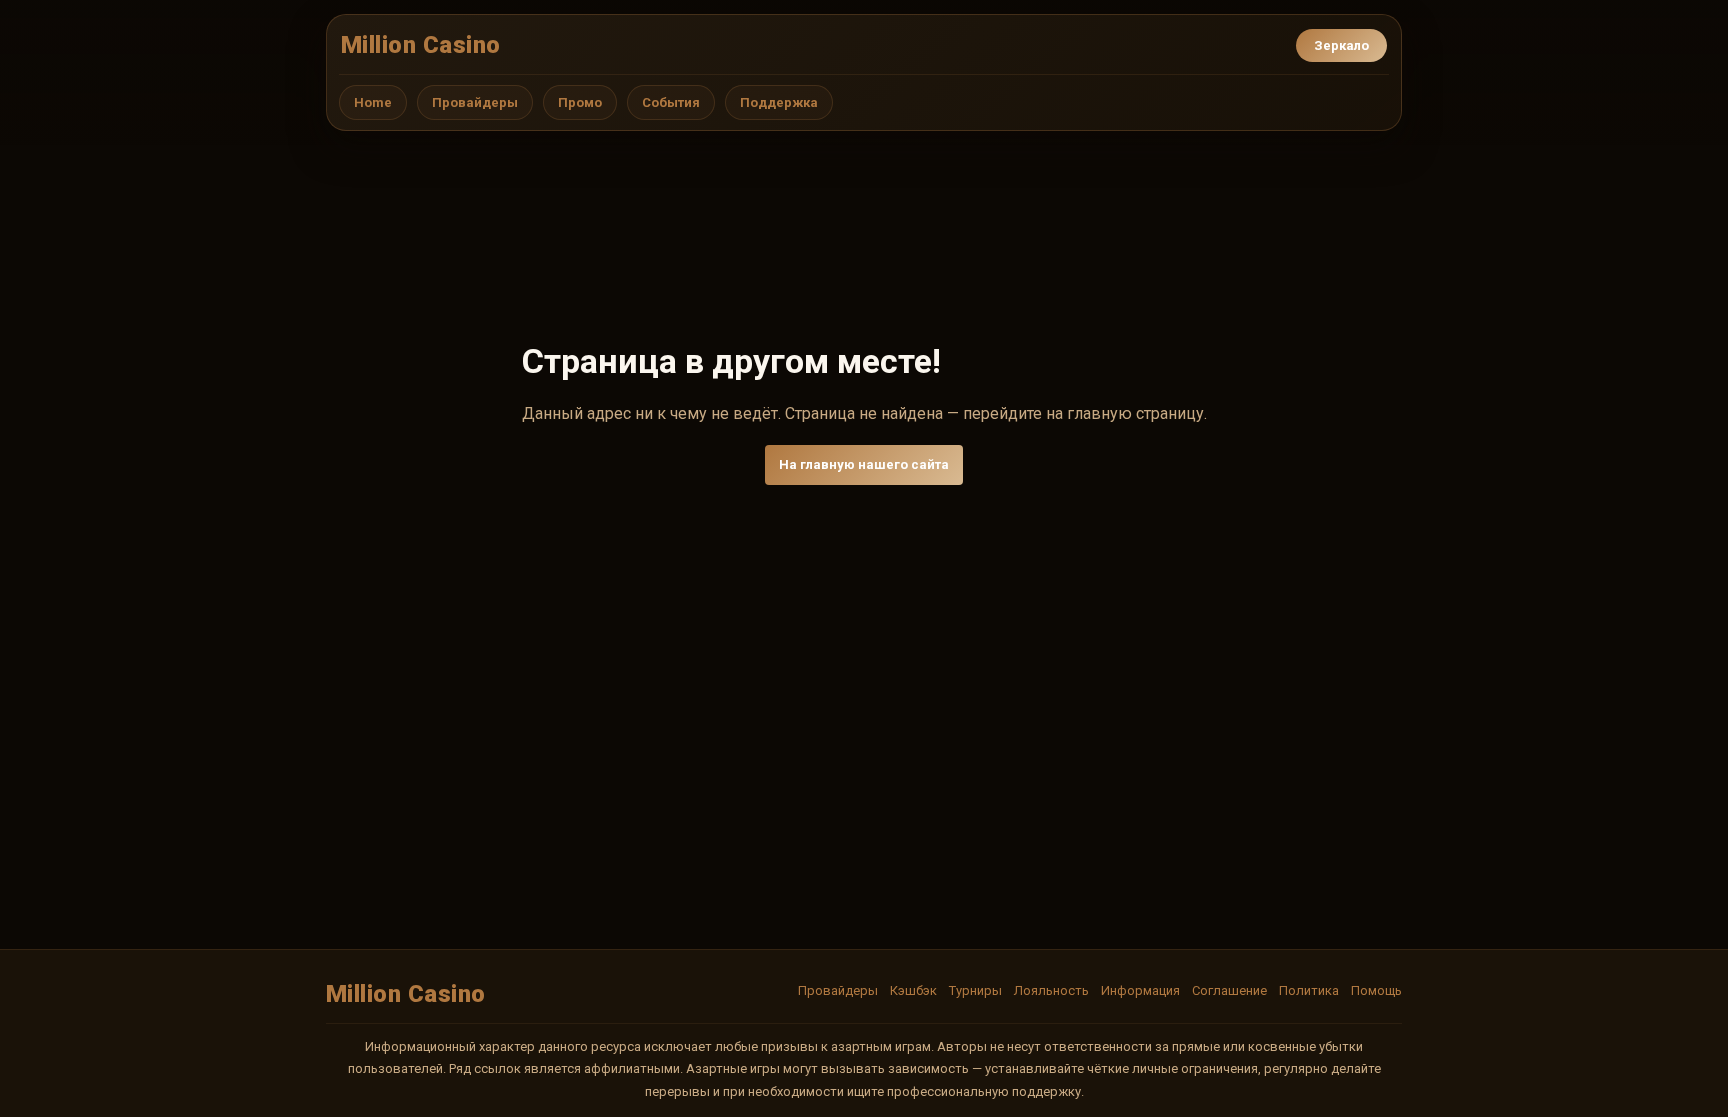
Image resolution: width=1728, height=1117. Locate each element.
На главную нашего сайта (864, 464)
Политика (1309, 990)
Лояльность (1051, 990)
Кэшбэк (913, 990)
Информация (1140, 990)
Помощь (1376, 990)
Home (373, 102)
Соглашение (1229, 990)
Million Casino (421, 45)
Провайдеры (475, 102)
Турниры (975, 990)
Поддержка (779, 102)
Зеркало (1341, 45)
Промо (580, 102)
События (671, 102)
